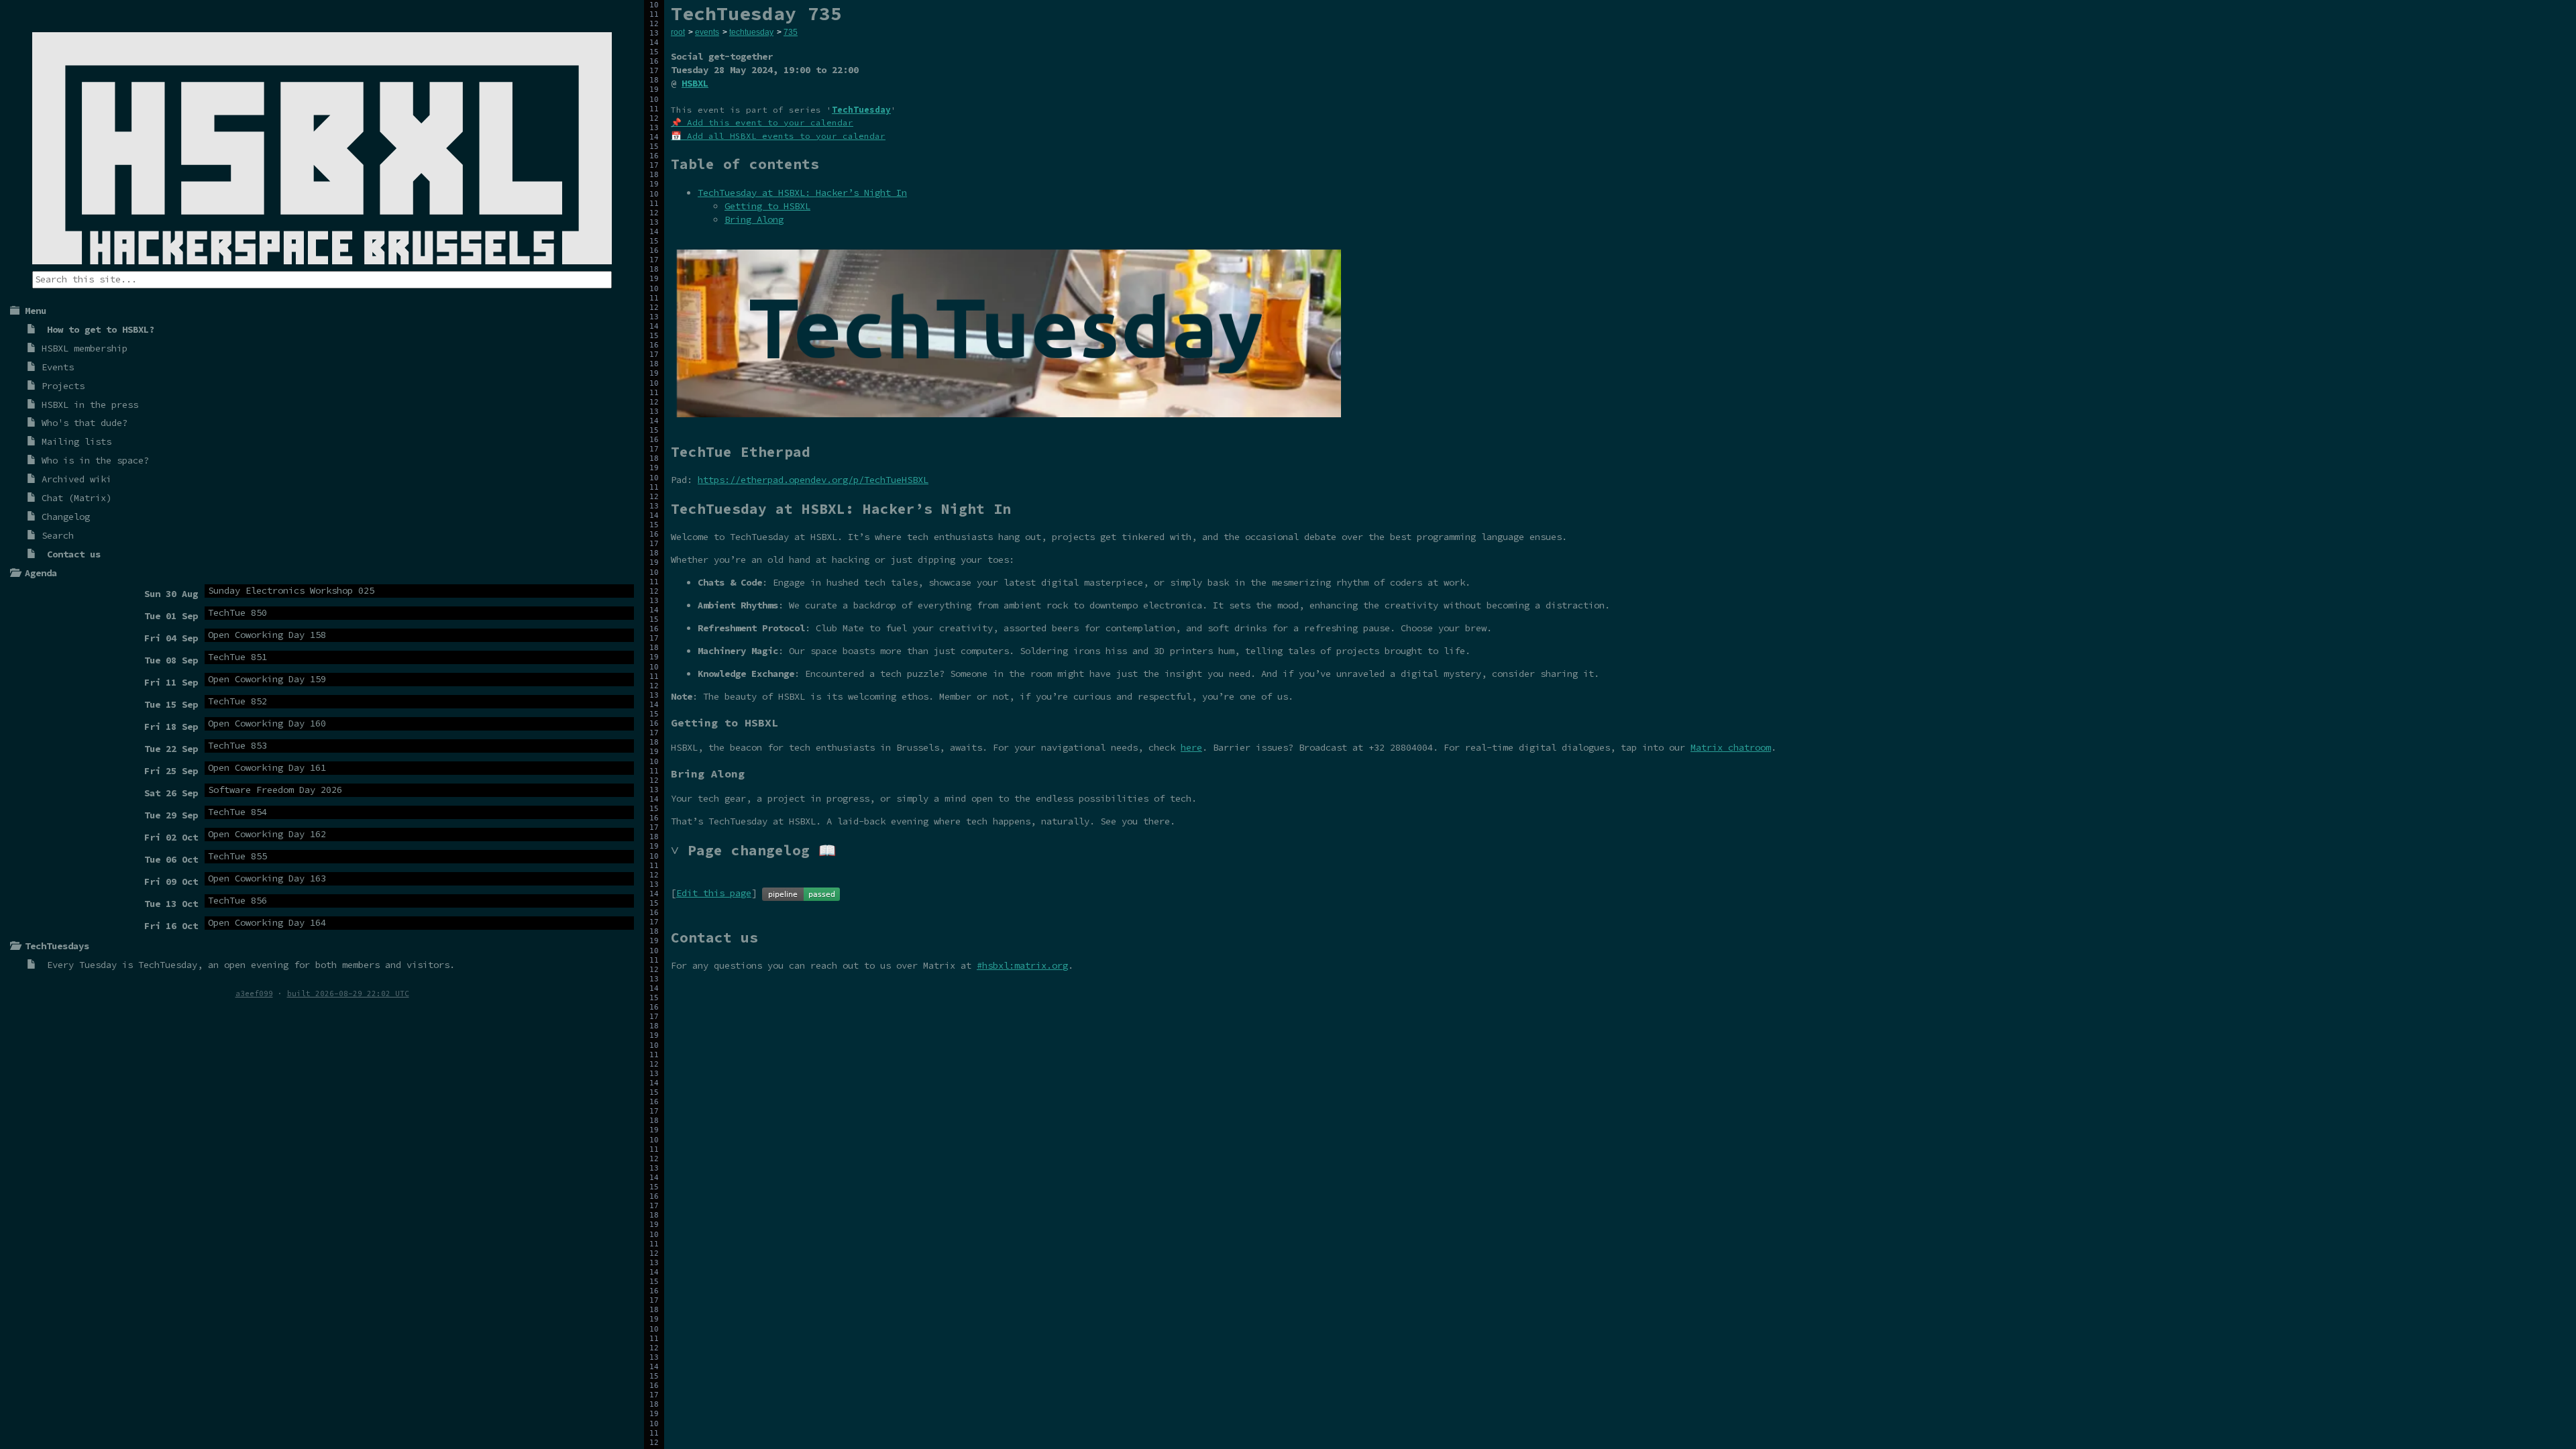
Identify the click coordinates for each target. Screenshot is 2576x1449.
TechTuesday (168, 965)
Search (58, 535)
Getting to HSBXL (767, 206)
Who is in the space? (95, 460)
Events (58, 367)
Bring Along (754, 219)
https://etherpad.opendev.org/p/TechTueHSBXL (813, 480)
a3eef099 (254, 994)
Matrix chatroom (1731, 747)
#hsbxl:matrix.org (1022, 965)
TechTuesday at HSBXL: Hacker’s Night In (802, 193)
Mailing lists (76, 441)
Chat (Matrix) (76, 498)
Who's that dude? (85, 423)
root (678, 32)
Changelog (66, 517)
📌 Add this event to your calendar (762, 122)
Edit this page (714, 893)
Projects (63, 386)
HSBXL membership (85, 348)
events (707, 32)
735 (791, 32)
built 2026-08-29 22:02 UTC (348, 994)
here (1191, 747)
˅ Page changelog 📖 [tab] (753, 850)
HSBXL (695, 83)
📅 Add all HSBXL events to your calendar (778, 136)
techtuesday (751, 32)
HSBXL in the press (90, 405)
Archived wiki (76, 479)
